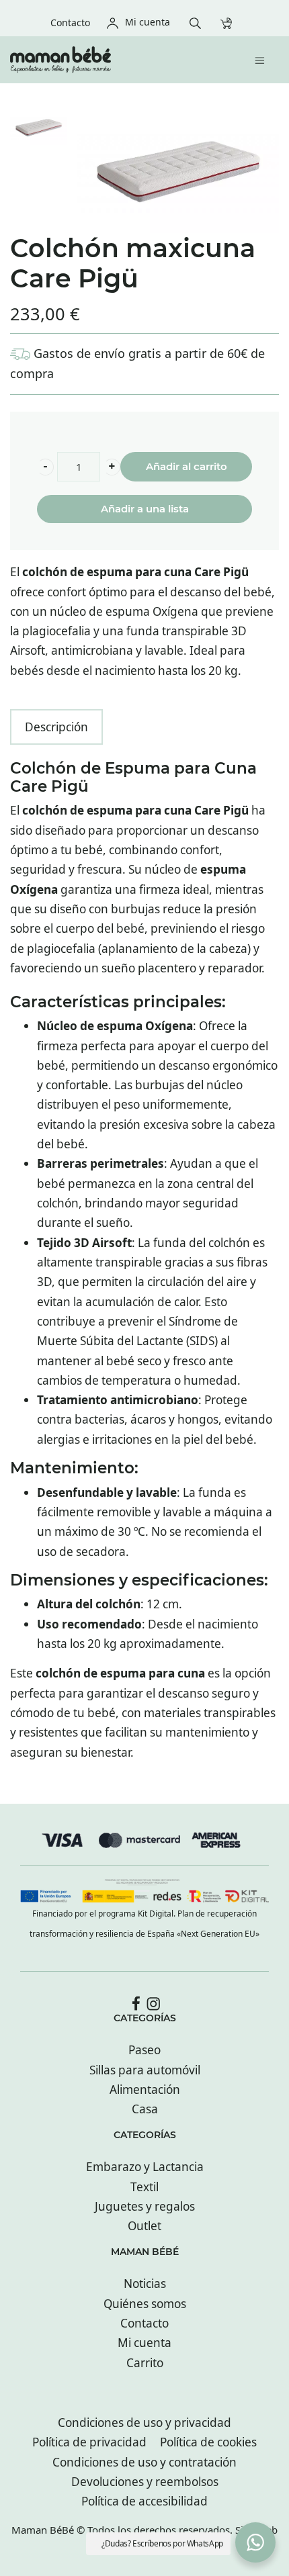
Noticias (145, 2284)
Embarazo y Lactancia (145, 2167)
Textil (144, 2187)
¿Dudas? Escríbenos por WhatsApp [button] (162, 2543)
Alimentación (145, 2089)
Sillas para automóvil (145, 2070)
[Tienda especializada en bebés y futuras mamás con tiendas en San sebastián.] (113, 60)
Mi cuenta (144, 2343)
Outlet (144, 2226)
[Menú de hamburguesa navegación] (263, 59)
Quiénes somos (145, 2304)
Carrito (145, 2363)
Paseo (144, 2050)
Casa (145, 2109)
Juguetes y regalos (145, 2206)
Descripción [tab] (56, 727)
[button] (45, 467)
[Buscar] (199, 22)
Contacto (144, 2323)
